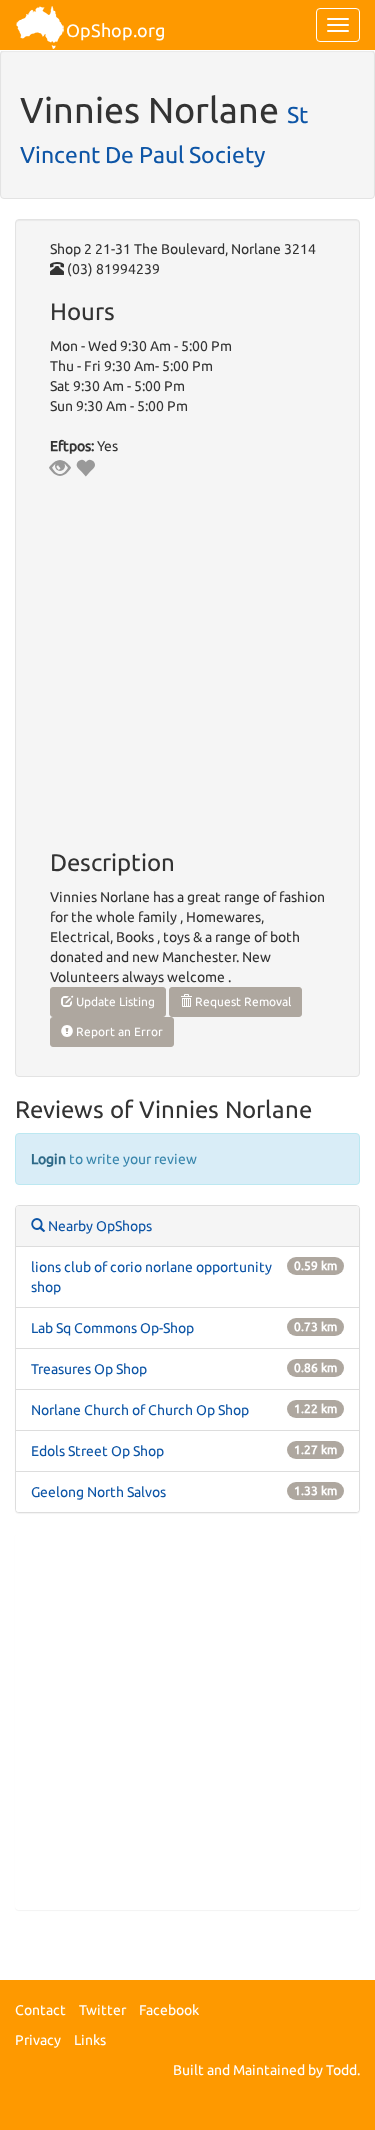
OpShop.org (115, 30)
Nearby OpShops (98, 1226)
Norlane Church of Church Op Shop (140, 1410)
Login (48, 1159)
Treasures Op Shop (89, 1369)
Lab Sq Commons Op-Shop (112, 1328)
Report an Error (118, 1031)
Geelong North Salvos (98, 1492)
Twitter (102, 2010)
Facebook (169, 2010)
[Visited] (60, 468)
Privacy (38, 2040)
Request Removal (241, 1001)
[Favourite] (85, 468)
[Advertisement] (187, 1721)
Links (90, 2040)
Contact (40, 2010)
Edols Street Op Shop (97, 1451)
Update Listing (114, 1001)
